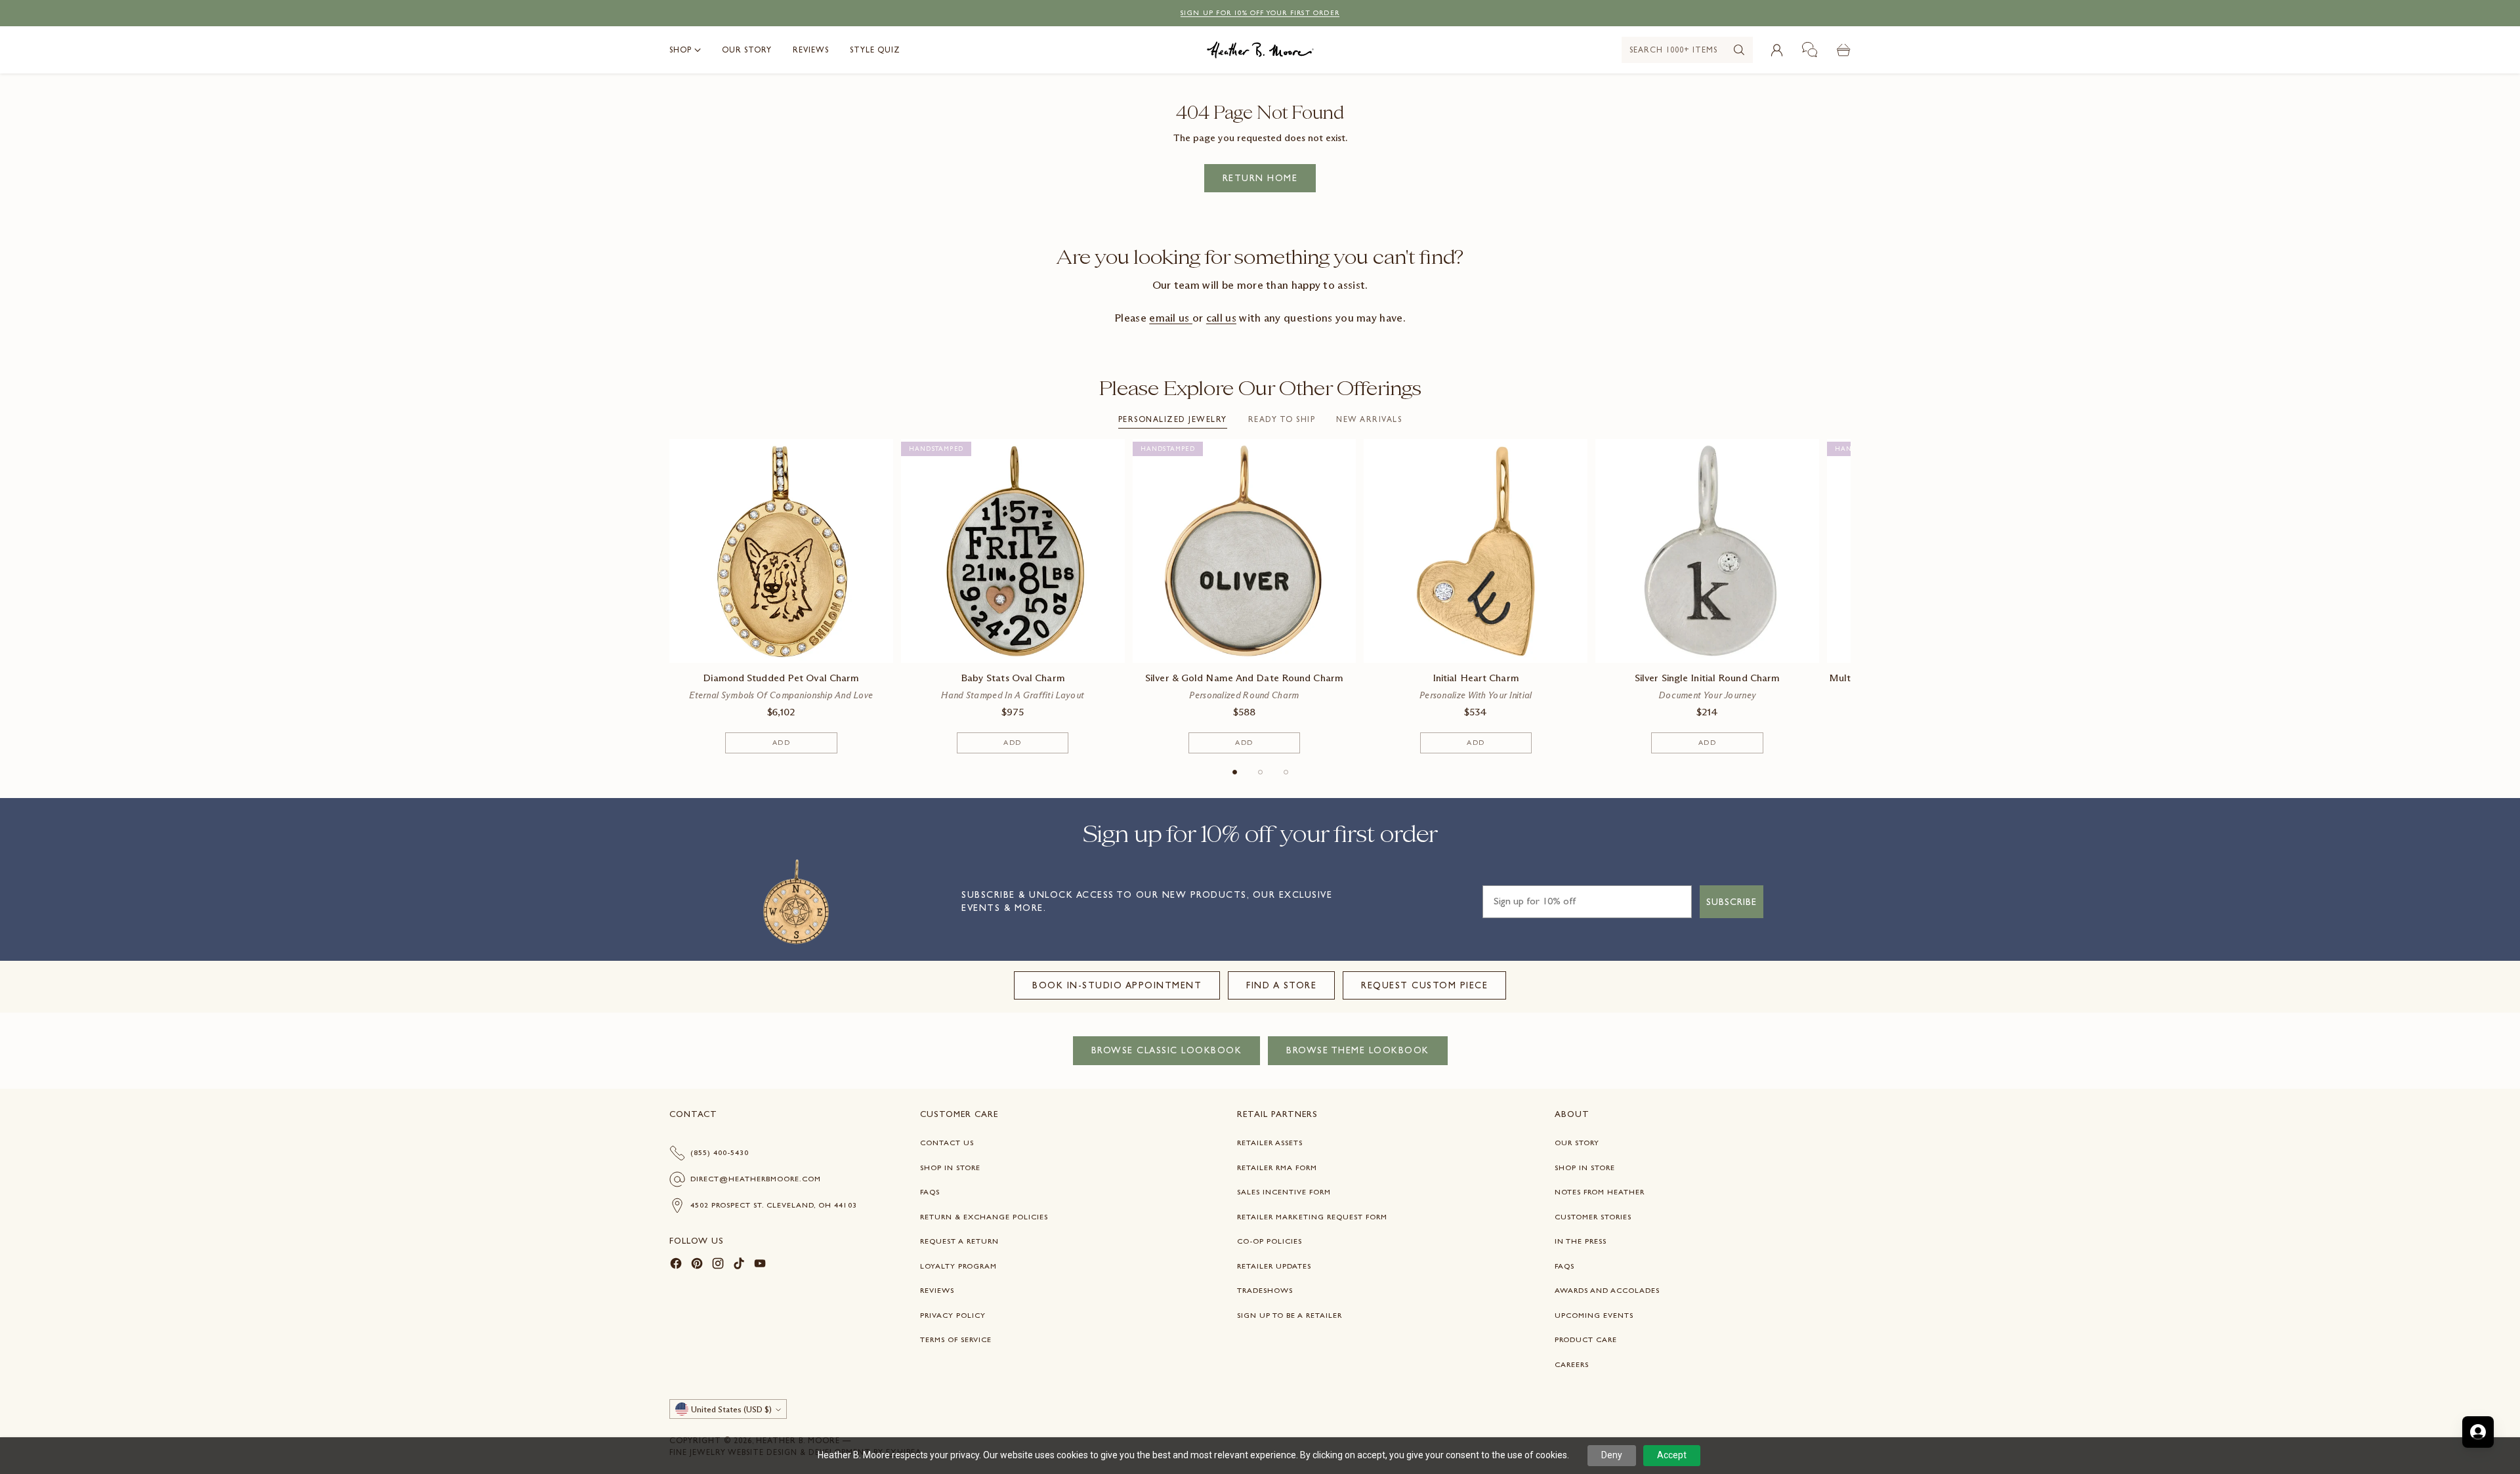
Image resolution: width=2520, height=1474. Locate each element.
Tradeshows (1265, 1290)
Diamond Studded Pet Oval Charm (781, 678)
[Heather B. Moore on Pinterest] (697, 1266)
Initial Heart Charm (1476, 678)
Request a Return (959, 1241)
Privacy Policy (953, 1315)
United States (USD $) (731, 1409)
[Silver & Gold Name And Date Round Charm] (1245, 551)
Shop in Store (950, 1168)
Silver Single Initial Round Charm (1707, 678)
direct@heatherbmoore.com (756, 1179)
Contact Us (947, 1143)
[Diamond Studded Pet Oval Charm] (781, 551)
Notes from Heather (1600, 1192)
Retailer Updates (1274, 1266)
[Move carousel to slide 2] (1260, 772)
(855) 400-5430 (720, 1152)
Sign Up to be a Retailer (1290, 1315)
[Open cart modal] (1843, 50)
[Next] (1851, 596)
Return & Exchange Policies (984, 1217)
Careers (1572, 1364)
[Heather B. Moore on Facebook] (676, 1266)
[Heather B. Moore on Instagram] (718, 1266)
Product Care (1586, 1339)
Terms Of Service (956, 1339)
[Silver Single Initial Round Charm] (1707, 551)
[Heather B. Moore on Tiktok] (739, 1266)
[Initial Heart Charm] (1476, 551)
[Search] (1739, 50)
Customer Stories (1593, 1217)
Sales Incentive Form (1284, 1192)
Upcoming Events (1594, 1315)
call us (1221, 318)
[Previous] (669, 596)
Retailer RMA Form (1277, 1168)
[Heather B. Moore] (1260, 50)
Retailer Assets (1270, 1143)
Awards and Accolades (1607, 1290)
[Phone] (1810, 50)
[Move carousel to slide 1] (1235, 772)
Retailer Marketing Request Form (1312, 1217)
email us (1171, 318)
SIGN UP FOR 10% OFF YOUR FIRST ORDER (1260, 13)
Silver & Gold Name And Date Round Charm (1244, 678)
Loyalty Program (958, 1266)
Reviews (937, 1290)
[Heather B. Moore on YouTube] (760, 1266)
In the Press (1581, 1241)
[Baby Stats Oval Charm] (1013, 551)
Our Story (1577, 1143)
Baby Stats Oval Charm (1013, 678)
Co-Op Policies (1270, 1241)
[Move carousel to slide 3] (1286, 772)
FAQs (930, 1192)
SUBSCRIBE (1732, 902)
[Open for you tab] (2478, 1432)
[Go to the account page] (1776, 50)
